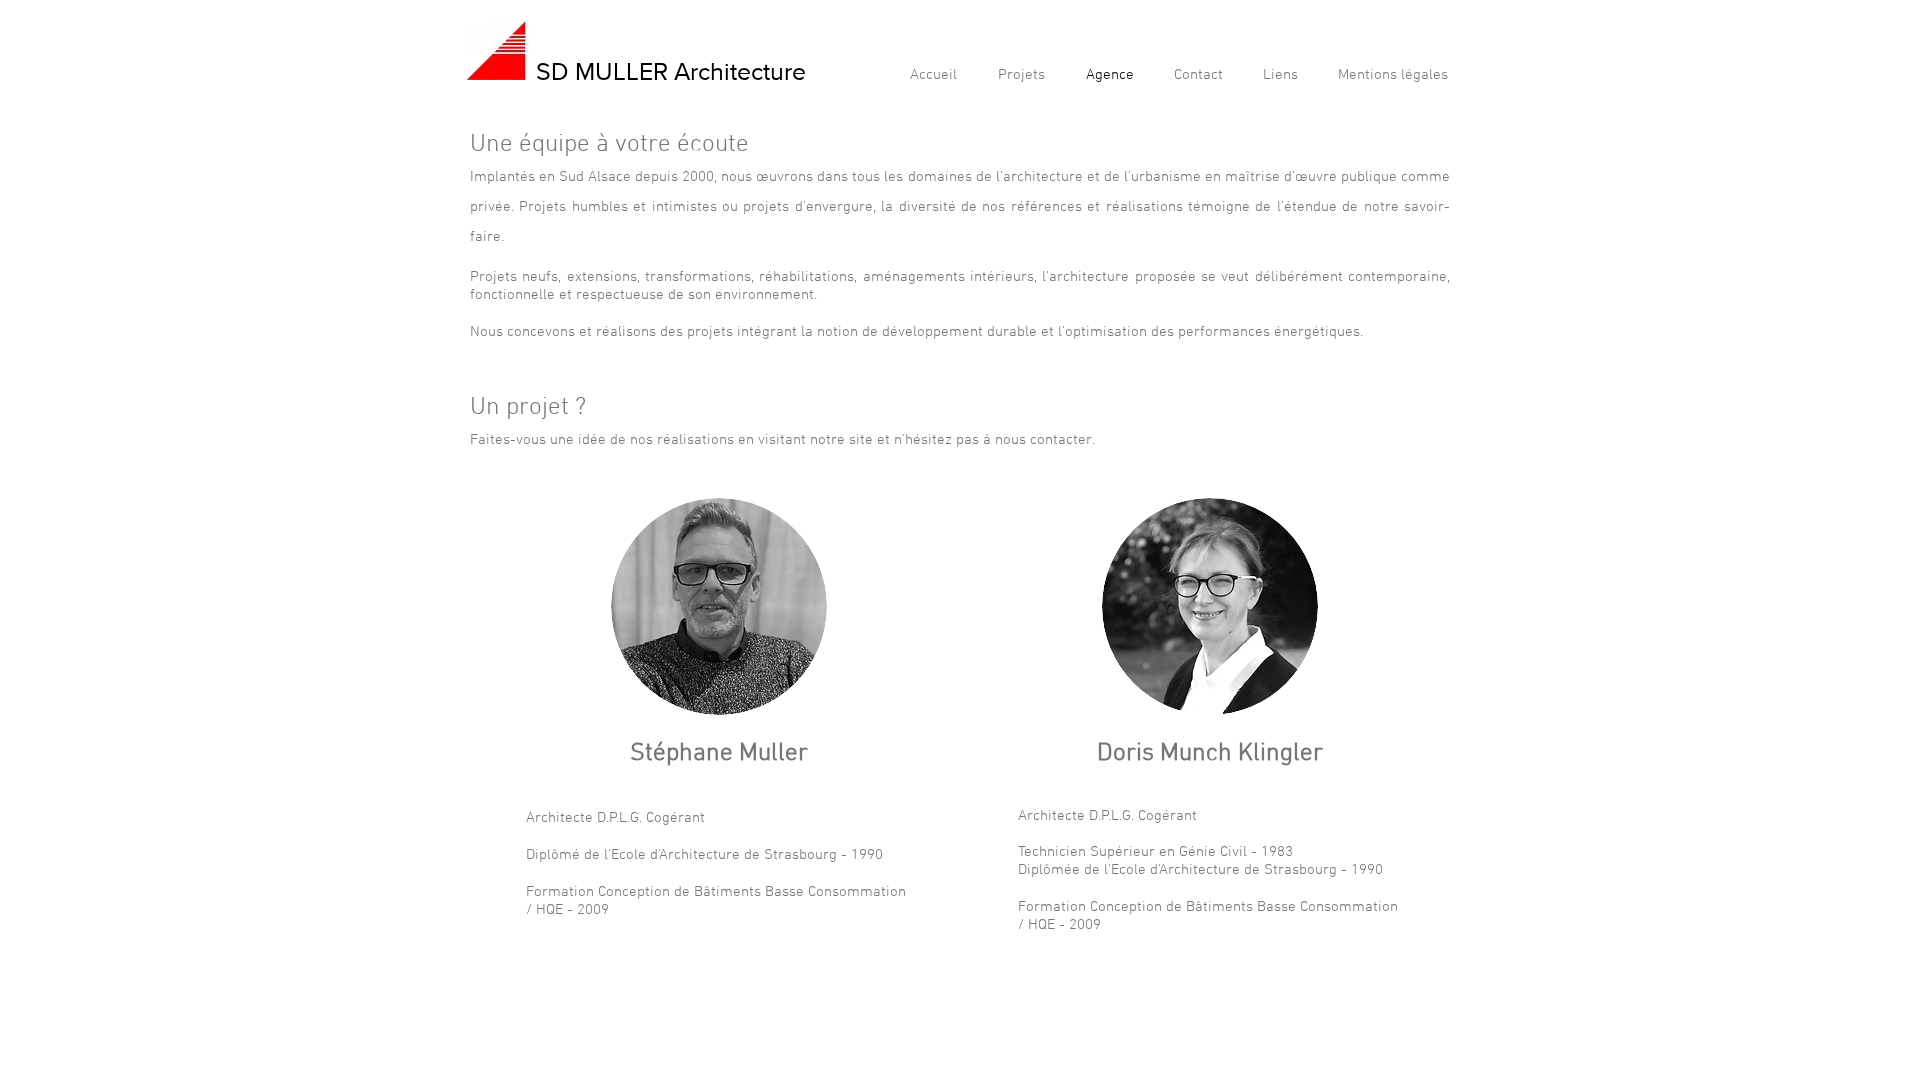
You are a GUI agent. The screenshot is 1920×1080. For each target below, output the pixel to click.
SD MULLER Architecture (671, 71)
